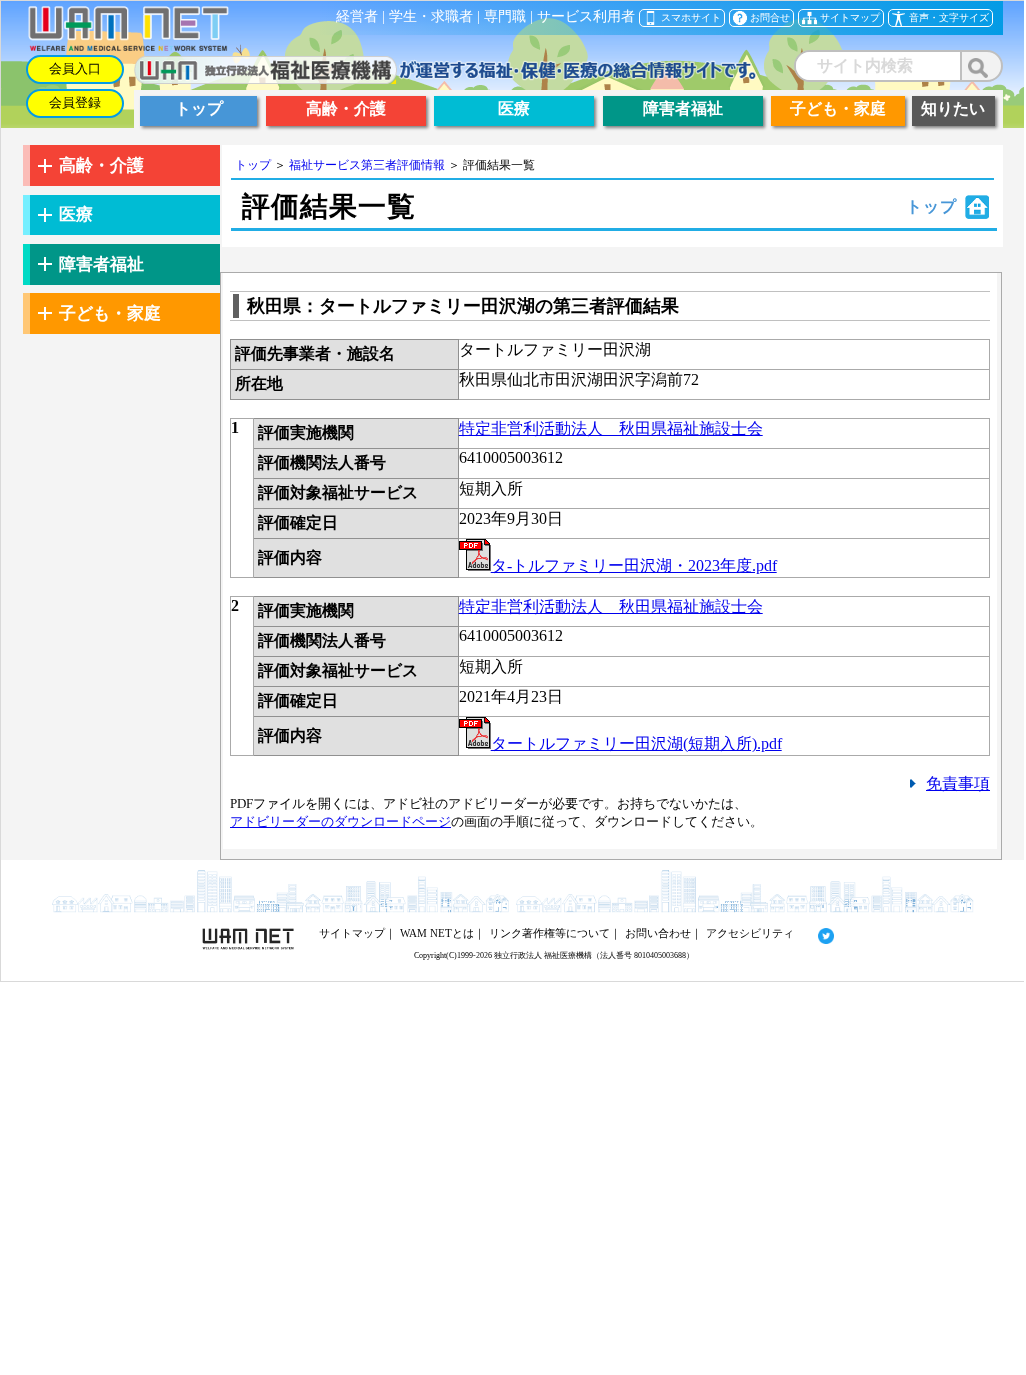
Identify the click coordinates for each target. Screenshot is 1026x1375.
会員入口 (75, 69)
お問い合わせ (658, 933)
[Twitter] (816, 933)
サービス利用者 (586, 16)
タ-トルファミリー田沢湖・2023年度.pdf (634, 565)
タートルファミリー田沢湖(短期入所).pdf (636, 743)
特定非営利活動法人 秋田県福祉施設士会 (611, 428)
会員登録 (75, 103)
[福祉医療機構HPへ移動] (445, 78)
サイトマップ (352, 933)
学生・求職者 (431, 16)
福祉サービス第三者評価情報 (367, 165)
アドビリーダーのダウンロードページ (340, 821)
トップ (253, 165)
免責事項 (958, 783)
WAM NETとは (437, 933)
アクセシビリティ (750, 933)
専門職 (505, 16)
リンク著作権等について (549, 933)
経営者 (357, 16)
